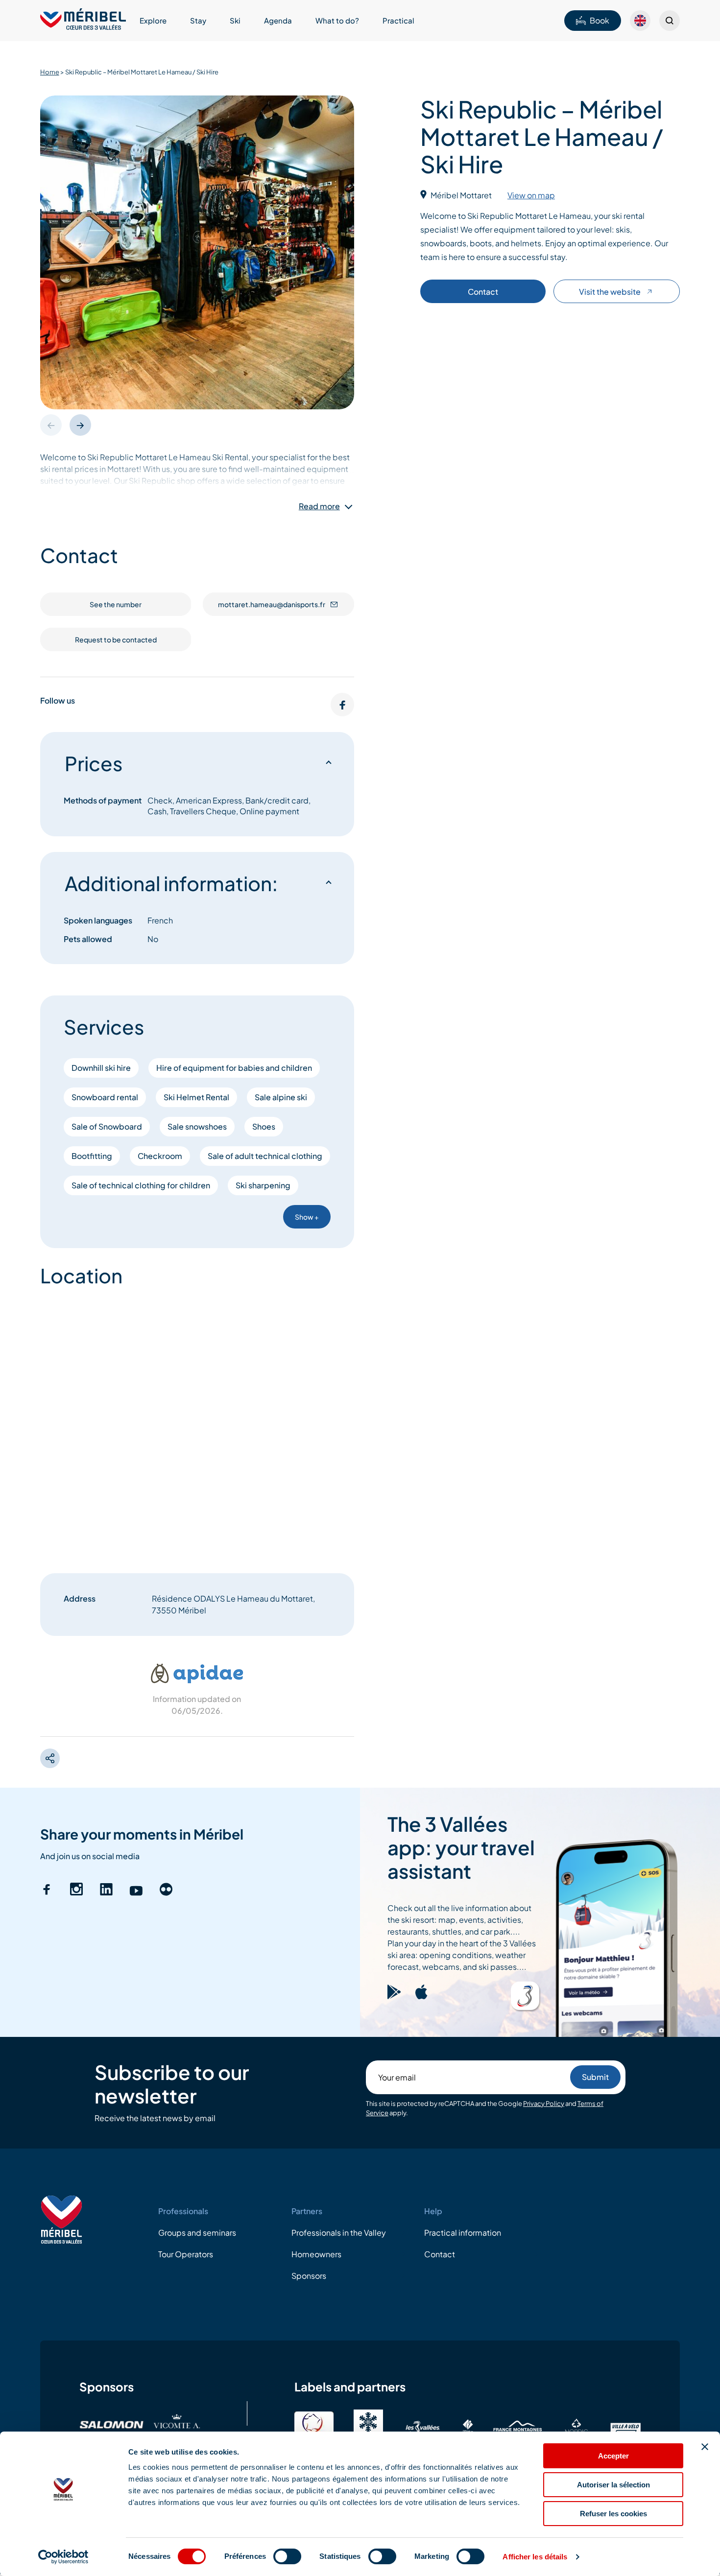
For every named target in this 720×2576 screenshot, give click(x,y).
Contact (483, 292)
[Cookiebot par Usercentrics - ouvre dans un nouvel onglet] (63, 2557)
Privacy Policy (544, 2103)
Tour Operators (186, 2254)
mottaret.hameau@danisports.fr (272, 604)
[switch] (287, 2556)
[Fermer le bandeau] (705, 2447)
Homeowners (316, 2254)
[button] (80, 425)
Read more (319, 506)
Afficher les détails (535, 2557)
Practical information (463, 2233)
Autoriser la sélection (613, 2485)
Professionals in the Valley (339, 2233)
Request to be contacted (116, 639)
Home (50, 72)
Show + (307, 1217)
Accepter (613, 2456)
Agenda (278, 20)
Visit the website (610, 292)
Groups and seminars (197, 2233)
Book (600, 20)
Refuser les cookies (613, 2514)
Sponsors (309, 2276)
